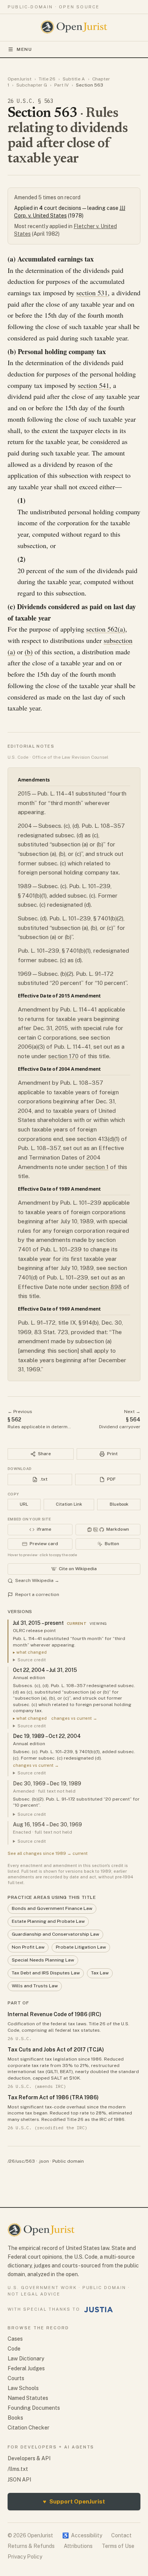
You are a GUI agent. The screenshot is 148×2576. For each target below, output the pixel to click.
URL (24, 1504)
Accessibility (82, 2535)
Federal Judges (26, 2368)
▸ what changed (30, 1652)
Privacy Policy (25, 2557)
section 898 (106, 1287)
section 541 (94, 385)
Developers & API (29, 2458)
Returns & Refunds (31, 2546)
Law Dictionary (26, 2359)
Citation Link (69, 1504)
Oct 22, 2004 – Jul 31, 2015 (45, 1670)
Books (15, 2418)
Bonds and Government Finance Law (52, 1908)
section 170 (63, 1056)
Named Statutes (28, 2398)
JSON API (19, 2480)
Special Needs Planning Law (43, 1960)
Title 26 (47, 79)
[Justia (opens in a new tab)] (99, 2310)
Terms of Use (118, 2546)
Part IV (61, 85)
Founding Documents (34, 2408)
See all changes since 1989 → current (48, 1853)
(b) (29, 652)
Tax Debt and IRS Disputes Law (46, 1973)
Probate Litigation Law (81, 1947)
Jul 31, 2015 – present (38, 1623)
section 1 (97, 1167)
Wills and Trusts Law (35, 1986)
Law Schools (23, 2388)
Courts (16, 2378)
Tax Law (100, 1973)
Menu (24, 49)
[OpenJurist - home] (74, 27)
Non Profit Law (28, 1947)
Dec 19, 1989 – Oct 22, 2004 (47, 1736)
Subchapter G (32, 85)
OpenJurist (20, 79)
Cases (15, 2339)
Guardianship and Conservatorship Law (55, 1934)
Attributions (78, 2546)
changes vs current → (74, 1718)
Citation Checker (28, 2428)
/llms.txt (18, 2469)
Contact (121, 2535)
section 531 (92, 293)
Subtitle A (74, 79)
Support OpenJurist (74, 2501)
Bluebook (119, 1504)
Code (14, 2349)
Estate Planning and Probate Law (48, 1921)
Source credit (32, 1660)
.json (44, 2161)
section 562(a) (106, 629)
